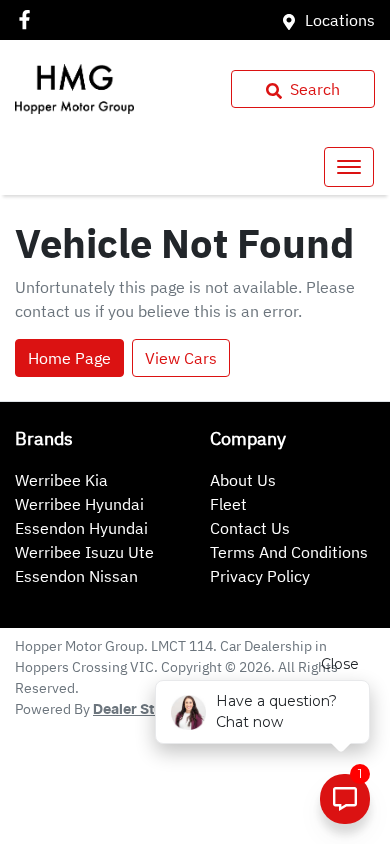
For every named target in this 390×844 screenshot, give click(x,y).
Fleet (228, 504)
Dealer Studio (139, 710)
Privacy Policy (260, 576)
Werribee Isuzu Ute (84, 552)
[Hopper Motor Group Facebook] (28, 19)
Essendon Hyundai (81, 528)
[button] (349, 167)
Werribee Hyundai (79, 504)
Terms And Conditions (289, 552)
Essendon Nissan (76, 576)
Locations (340, 20)
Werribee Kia (61, 480)
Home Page (69, 358)
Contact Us (250, 528)
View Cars (181, 358)
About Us (243, 480)
